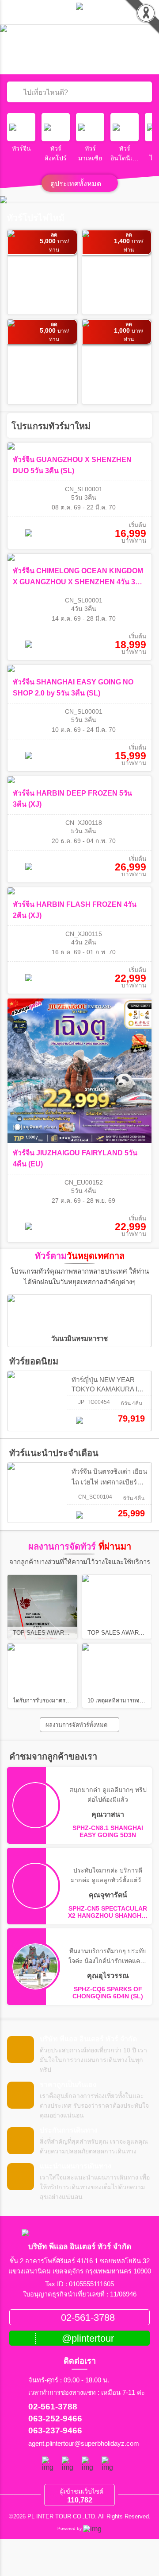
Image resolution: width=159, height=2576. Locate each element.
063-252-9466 (55, 2419)
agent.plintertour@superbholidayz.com (84, 2444)
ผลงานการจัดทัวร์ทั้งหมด (77, 1725)
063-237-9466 (55, 2430)
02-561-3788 (53, 2407)
